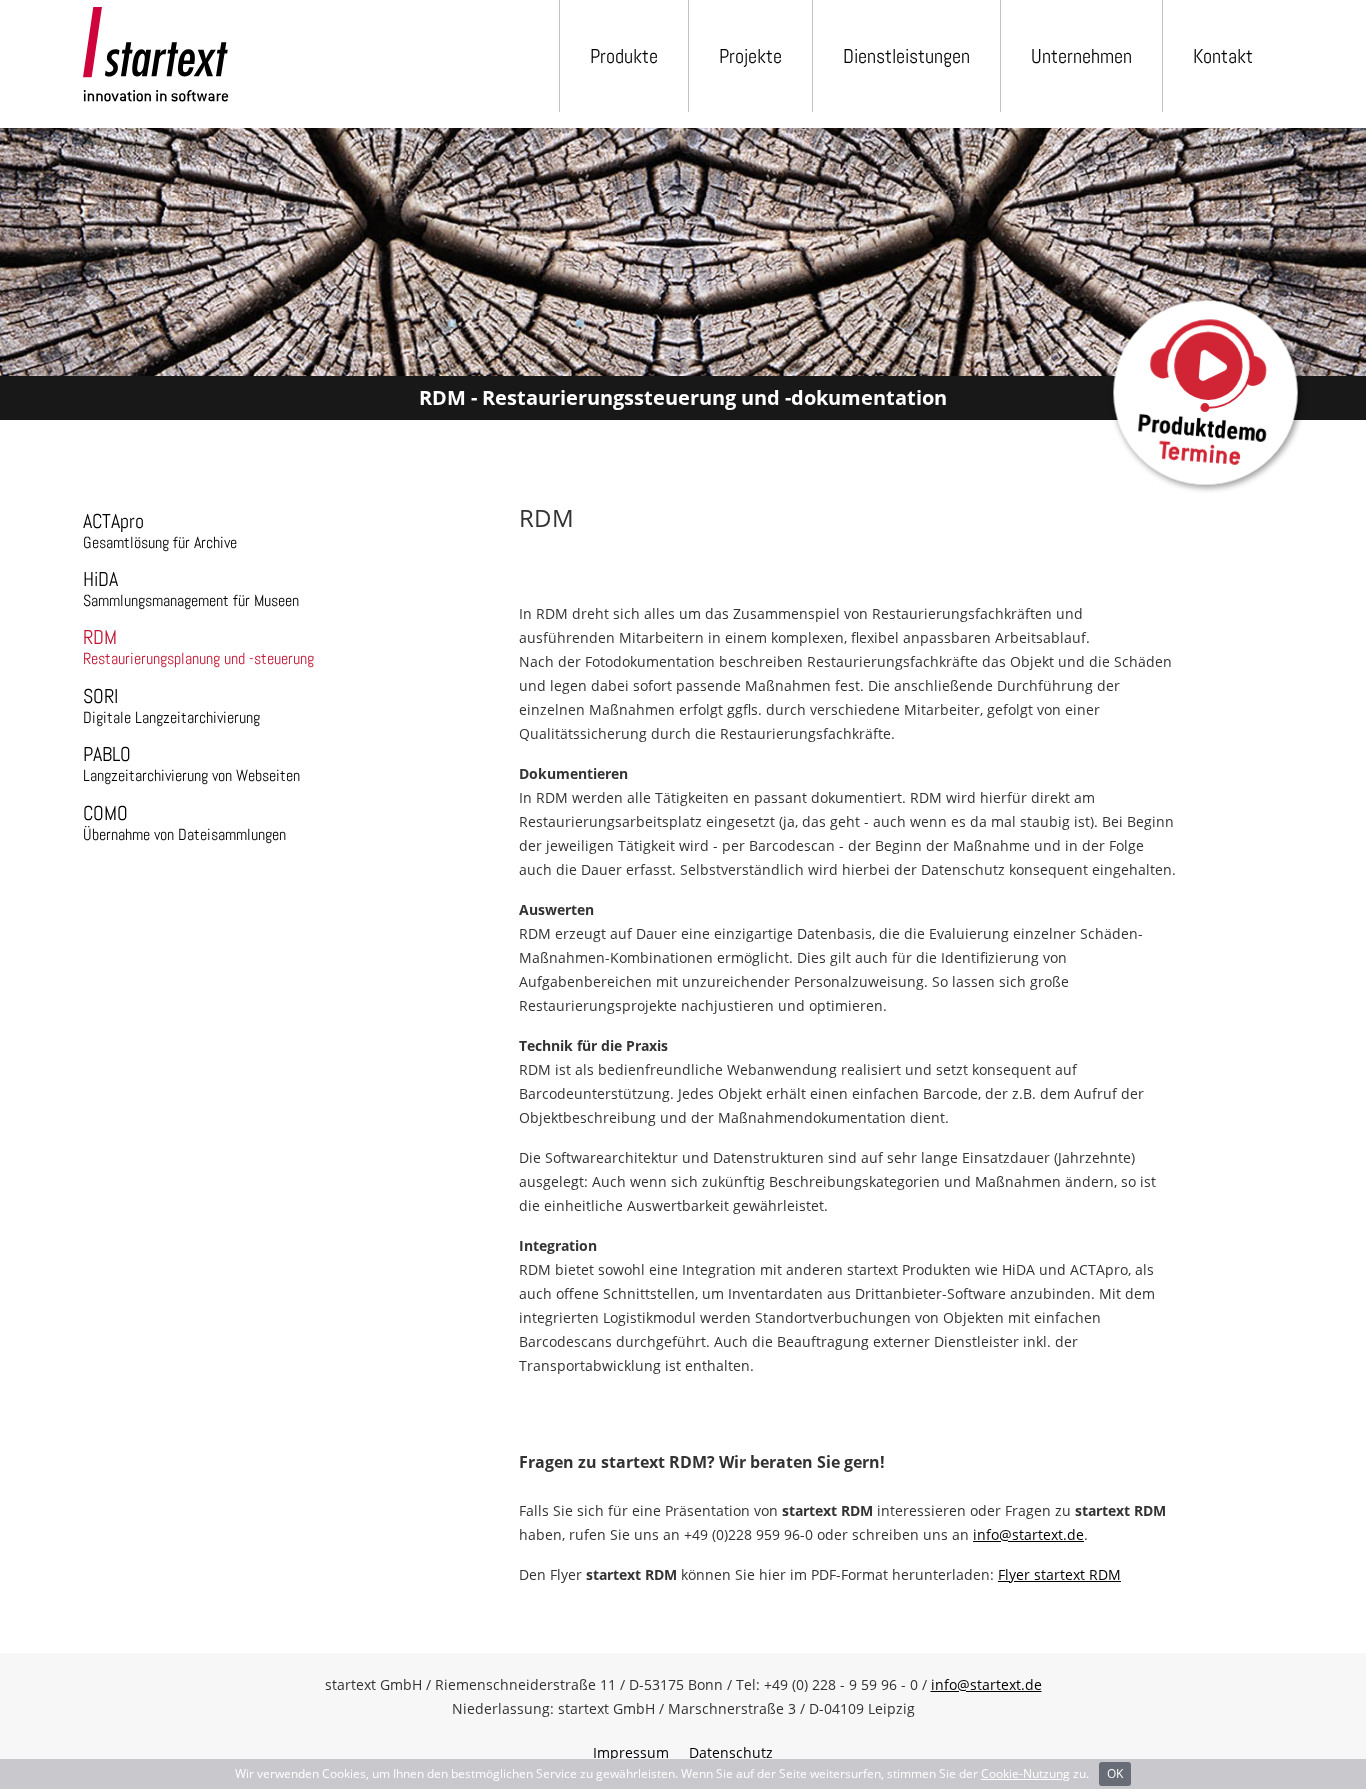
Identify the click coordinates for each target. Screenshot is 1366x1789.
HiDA (191, 588)
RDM (198, 646)
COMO (184, 822)
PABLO (191, 763)
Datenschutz (731, 1752)
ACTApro (160, 530)
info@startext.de (1028, 1534)
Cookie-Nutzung (1025, 1773)
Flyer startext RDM (1059, 1574)
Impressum (631, 1752)
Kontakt (1223, 56)
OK (1115, 1773)
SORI (171, 705)
